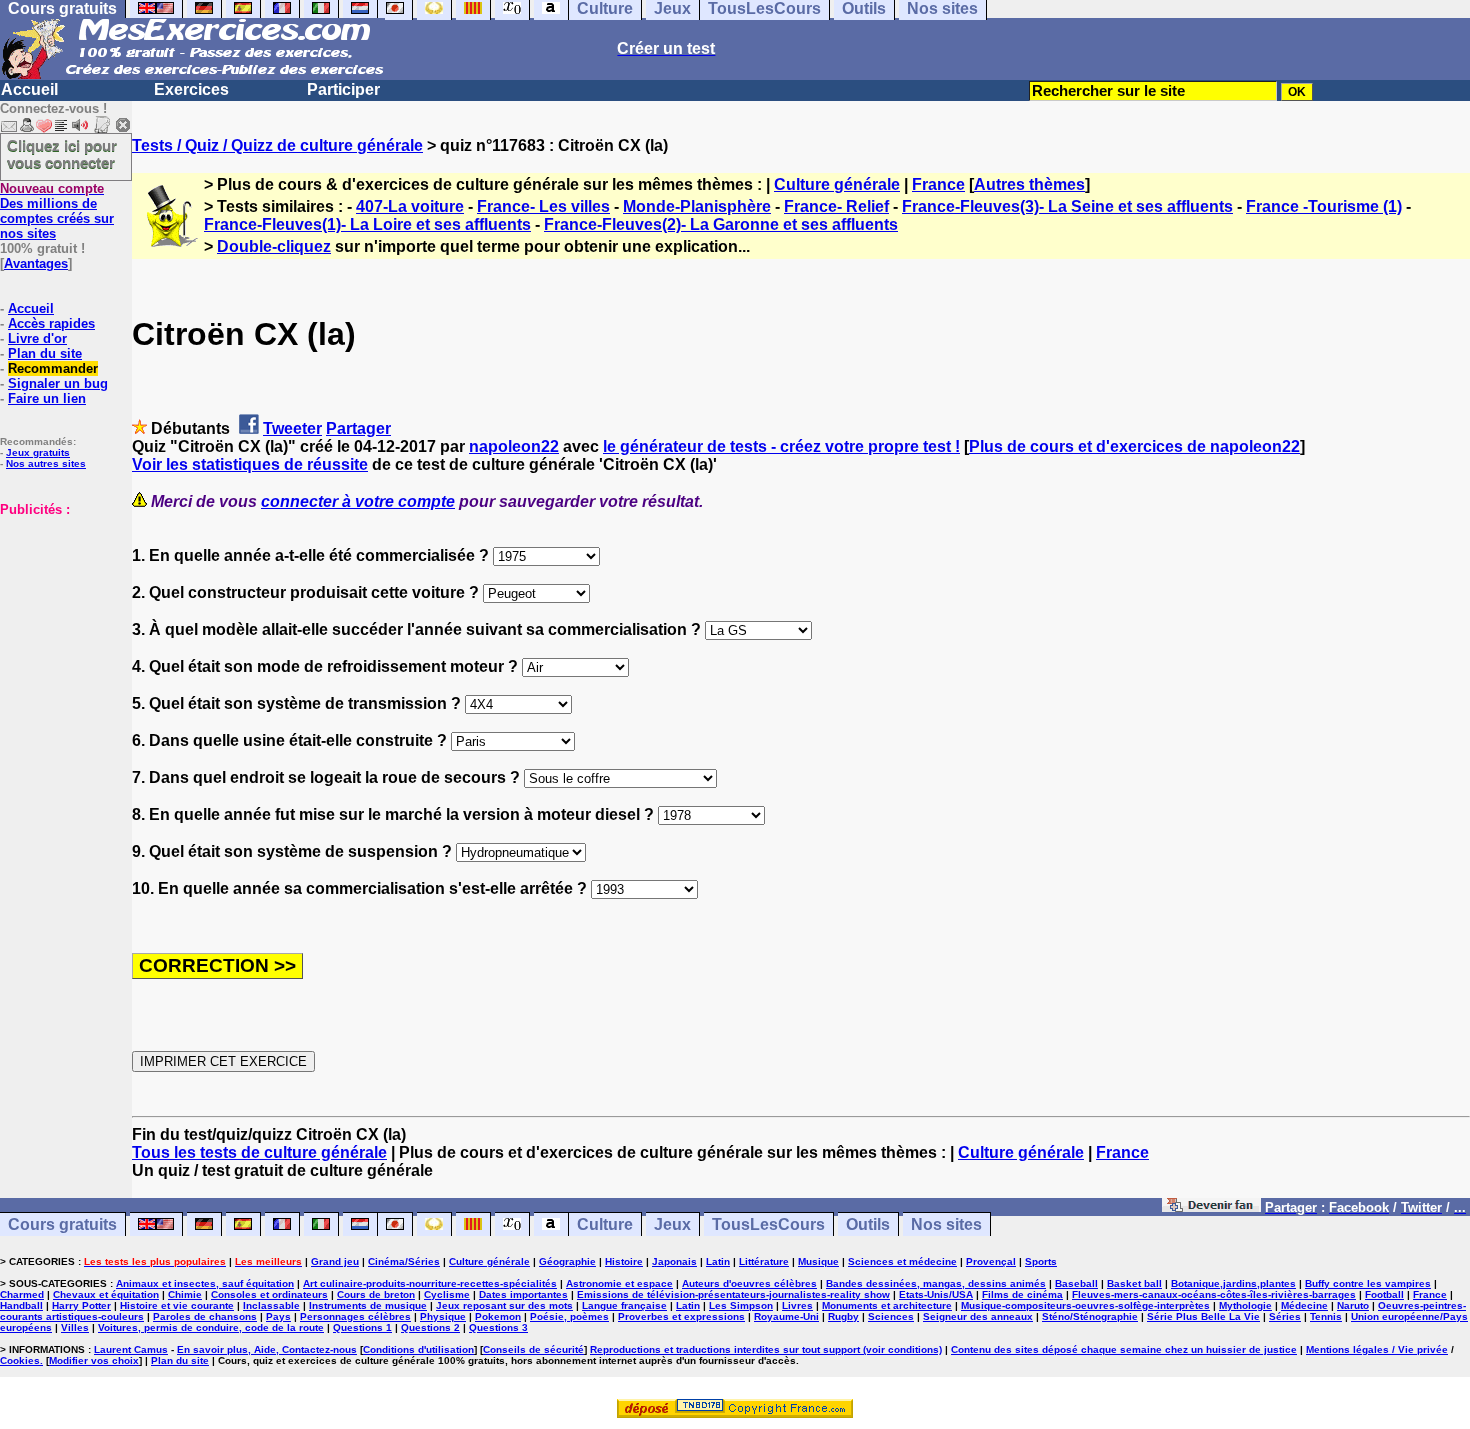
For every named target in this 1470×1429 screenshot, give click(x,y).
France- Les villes (543, 206)
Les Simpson (741, 1305)
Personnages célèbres (355, 1316)
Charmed (22, 1294)
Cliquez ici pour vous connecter (62, 154)
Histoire (624, 1261)
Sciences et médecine (902, 1261)
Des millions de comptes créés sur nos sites (57, 211)
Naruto (1353, 1305)
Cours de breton (376, 1294)
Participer (343, 89)
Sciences (891, 1316)
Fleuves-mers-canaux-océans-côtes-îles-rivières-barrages (1214, 1294)
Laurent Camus (131, 1349)
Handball (21, 1305)
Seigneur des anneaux (978, 1316)
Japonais (674, 1261)
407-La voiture (410, 206)
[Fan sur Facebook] (1211, 1206)
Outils (868, 1224)
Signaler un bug (58, 383)
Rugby (843, 1316)
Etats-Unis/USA (936, 1294)
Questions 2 (430, 1327)
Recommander (53, 368)
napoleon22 (514, 446)
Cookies (20, 1360)
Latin (718, 1261)
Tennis (1326, 1316)
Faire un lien (47, 398)
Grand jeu (335, 1261)
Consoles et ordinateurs (269, 1294)
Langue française (624, 1305)
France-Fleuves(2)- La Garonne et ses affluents (721, 224)
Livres (797, 1305)
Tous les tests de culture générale (259, 1152)
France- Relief (836, 206)
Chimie (185, 1294)
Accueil (29, 89)
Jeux (672, 1224)
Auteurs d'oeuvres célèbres (749, 1283)
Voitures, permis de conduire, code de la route (211, 1327)
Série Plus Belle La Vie (1203, 1316)
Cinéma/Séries (404, 1261)
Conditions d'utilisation (418, 1349)
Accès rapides (51, 323)
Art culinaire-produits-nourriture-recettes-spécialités (430, 1283)
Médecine (1304, 1305)
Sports (1041, 1261)
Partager (358, 428)
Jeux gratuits (38, 452)
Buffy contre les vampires (1368, 1283)
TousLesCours (768, 1224)
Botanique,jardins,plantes (1233, 1283)
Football (1384, 1294)
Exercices (191, 89)
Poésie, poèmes (569, 1316)
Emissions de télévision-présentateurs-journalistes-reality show (733, 1294)
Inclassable (271, 1305)
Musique (818, 1261)
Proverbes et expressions (681, 1316)
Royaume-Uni (786, 1316)
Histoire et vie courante (177, 1305)
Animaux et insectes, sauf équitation (205, 1283)
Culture (605, 1224)
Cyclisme (447, 1294)
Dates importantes (523, 1294)
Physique (443, 1316)
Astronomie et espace (619, 1283)
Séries (1285, 1316)
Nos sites (946, 1224)
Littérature (764, 1261)
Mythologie (1245, 1305)
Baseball (1076, 1283)
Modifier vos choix (94, 1360)
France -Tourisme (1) (1324, 206)
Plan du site (45, 353)
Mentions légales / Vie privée (1377, 1349)
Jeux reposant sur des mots (504, 1305)
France (938, 184)
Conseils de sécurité (533, 1349)
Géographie (567, 1261)
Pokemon (498, 1316)
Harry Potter (81, 1305)
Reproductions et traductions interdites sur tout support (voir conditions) (766, 1349)
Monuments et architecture (887, 1305)
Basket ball (1134, 1283)
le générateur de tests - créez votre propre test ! (781, 446)
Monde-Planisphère (697, 206)
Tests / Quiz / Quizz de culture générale (277, 145)
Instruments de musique (368, 1305)
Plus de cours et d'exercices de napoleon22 (1134, 446)
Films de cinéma (1022, 1294)
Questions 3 (498, 1327)
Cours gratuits (62, 1224)
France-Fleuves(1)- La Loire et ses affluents (367, 224)
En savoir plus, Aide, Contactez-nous (267, 1349)
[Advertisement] (60, 617)
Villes (75, 1327)
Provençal (991, 1261)
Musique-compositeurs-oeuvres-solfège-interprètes (1085, 1305)
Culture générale (837, 184)
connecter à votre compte (358, 501)
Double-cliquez (274, 246)
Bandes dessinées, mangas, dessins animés (936, 1283)
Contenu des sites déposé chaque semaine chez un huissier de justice (1124, 1349)
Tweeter (292, 428)
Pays (278, 1316)
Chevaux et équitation (106, 1294)
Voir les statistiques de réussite (250, 464)
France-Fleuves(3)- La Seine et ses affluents (1067, 206)
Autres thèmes (1029, 184)
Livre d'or (37, 338)
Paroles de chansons (205, 1316)
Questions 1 (362, 1327)
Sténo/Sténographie (1090, 1316)
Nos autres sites (46, 463)
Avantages (36, 263)
